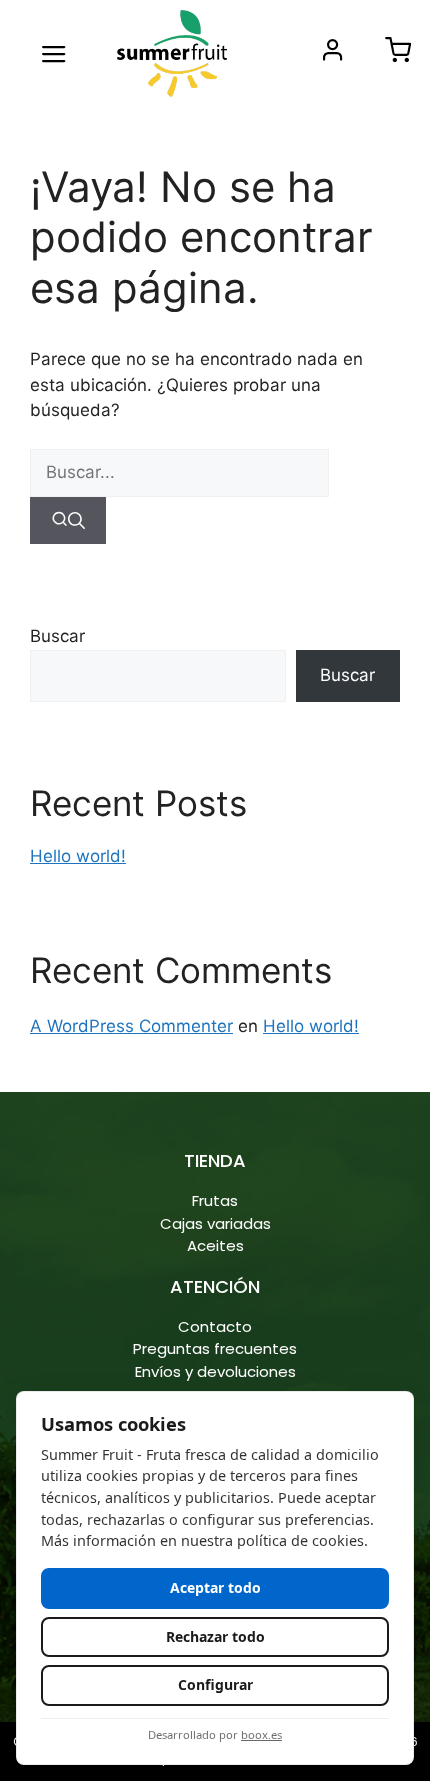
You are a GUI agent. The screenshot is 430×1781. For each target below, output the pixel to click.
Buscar (57, 636)
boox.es (261, 1734)
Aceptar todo (215, 1587)
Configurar (215, 1684)
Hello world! (78, 856)
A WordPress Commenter (131, 1026)
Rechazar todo (215, 1636)
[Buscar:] (179, 472)
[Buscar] (68, 521)
